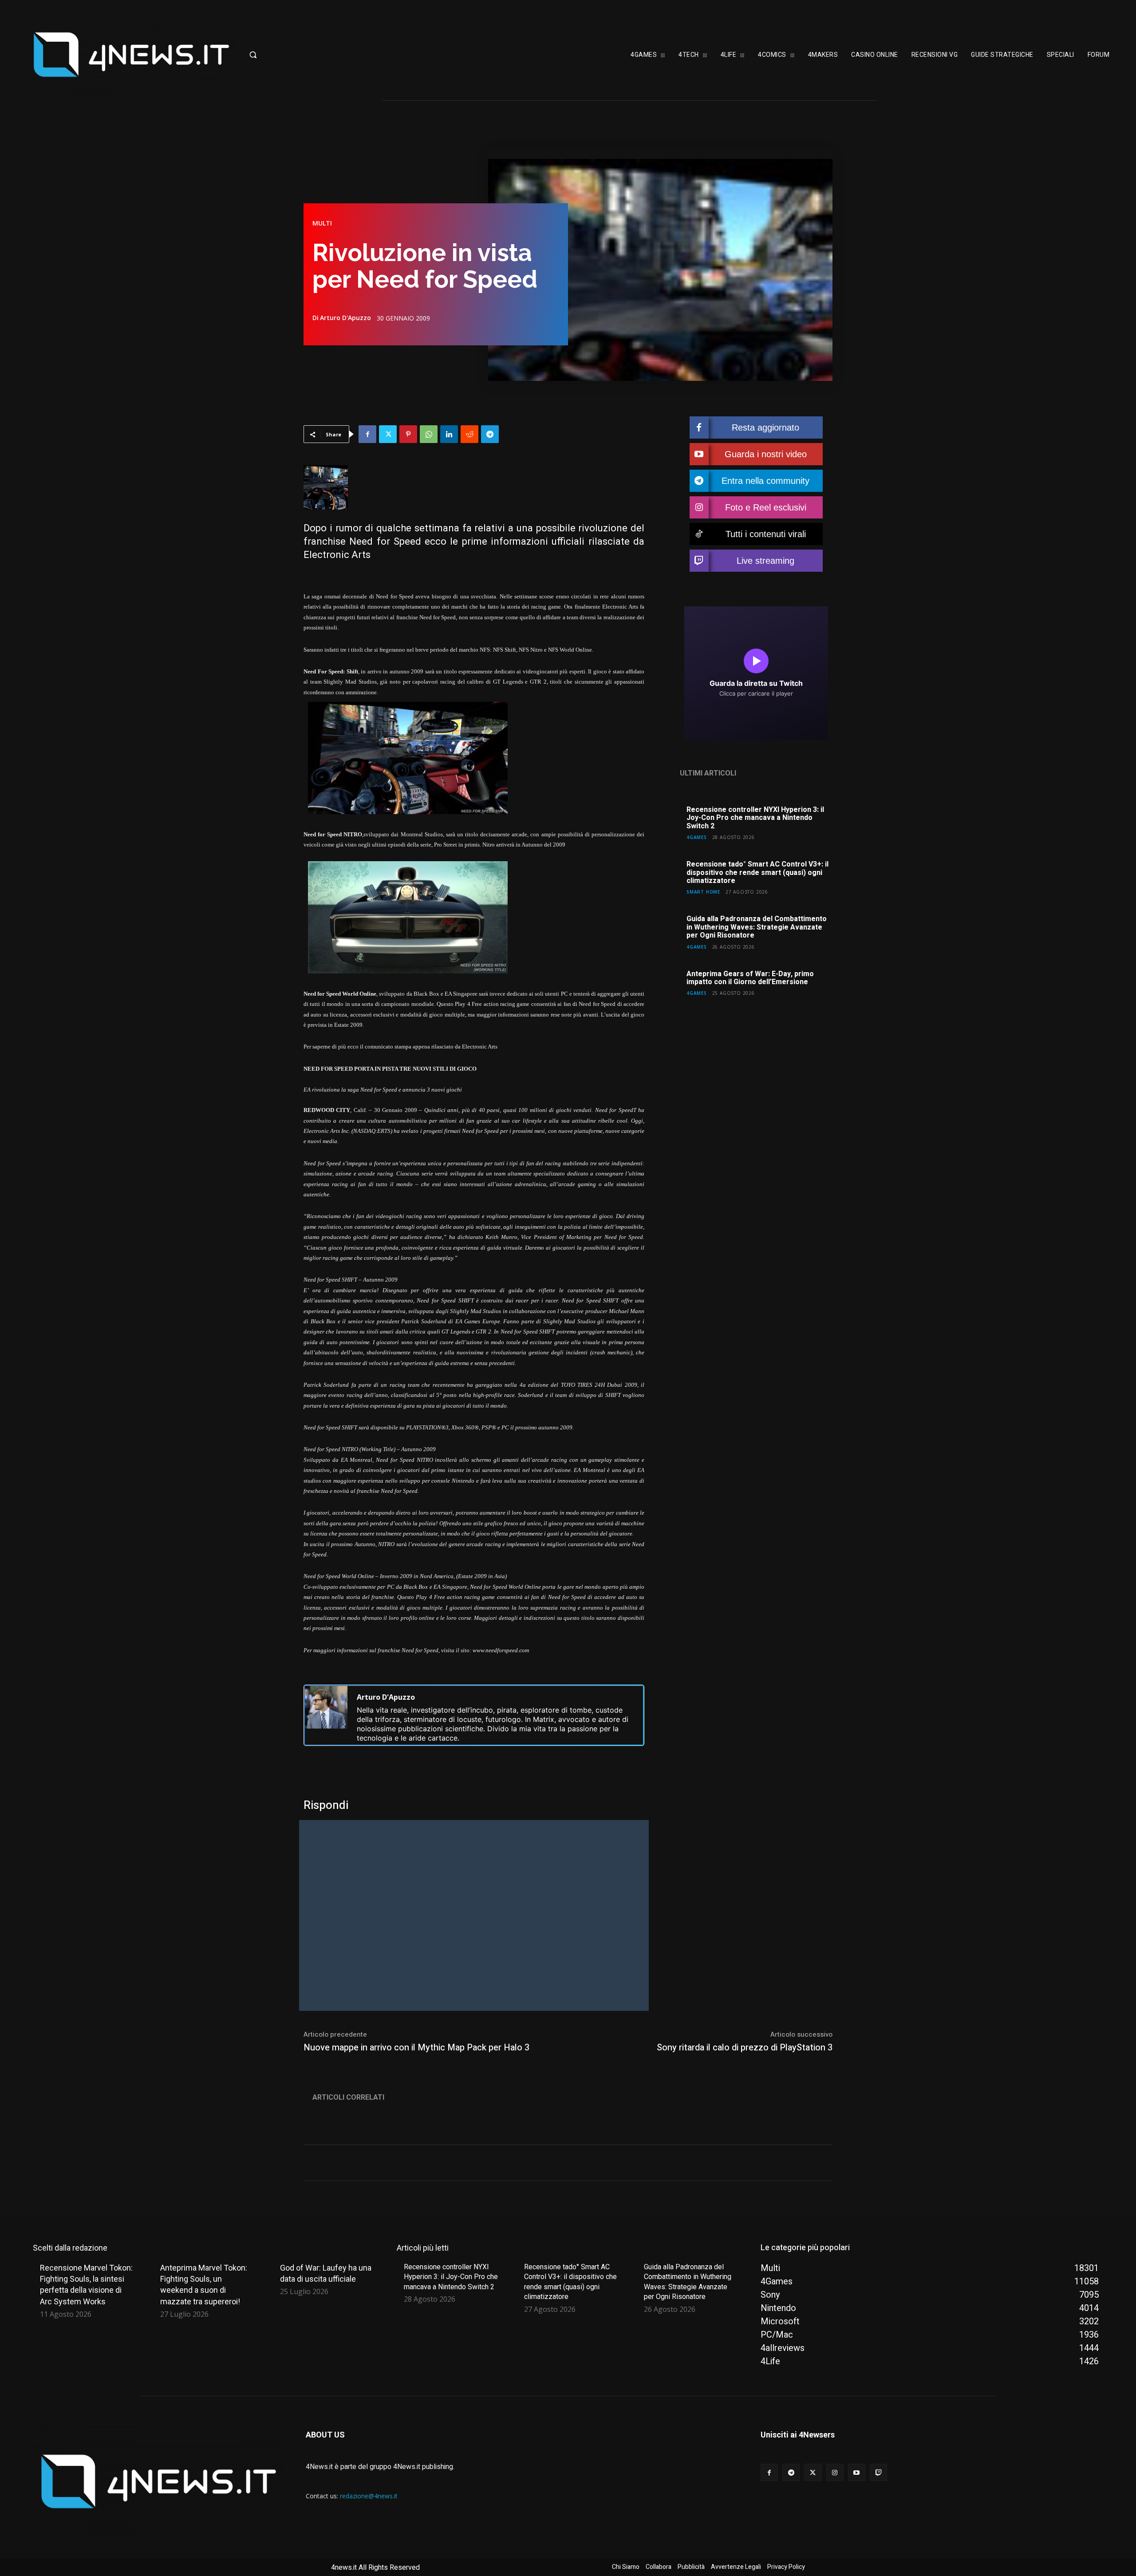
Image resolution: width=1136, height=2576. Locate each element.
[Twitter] (388, 434)
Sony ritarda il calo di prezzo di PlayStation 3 (745, 2048)
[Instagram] (835, 2472)
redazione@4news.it (369, 2496)
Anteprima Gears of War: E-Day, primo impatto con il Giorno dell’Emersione (750, 978)
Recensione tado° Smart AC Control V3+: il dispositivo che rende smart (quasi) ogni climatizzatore (757, 873)
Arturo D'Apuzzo (345, 318)
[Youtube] (857, 2472)
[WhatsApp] (429, 434)
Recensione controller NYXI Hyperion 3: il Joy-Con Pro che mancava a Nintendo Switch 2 (755, 818)
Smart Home (703, 892)
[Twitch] (878, 2472)
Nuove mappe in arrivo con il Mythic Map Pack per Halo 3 (416, 2048)
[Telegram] (490, 434)
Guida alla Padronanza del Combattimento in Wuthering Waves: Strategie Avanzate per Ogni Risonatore (757, 927)
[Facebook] (367, 434)
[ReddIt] (469, 434)
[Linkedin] (449, 434)
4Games (697, 837)
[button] (295, 55)
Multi (322, 223)
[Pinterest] (408, 434)
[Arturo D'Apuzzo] (326, 1715)
